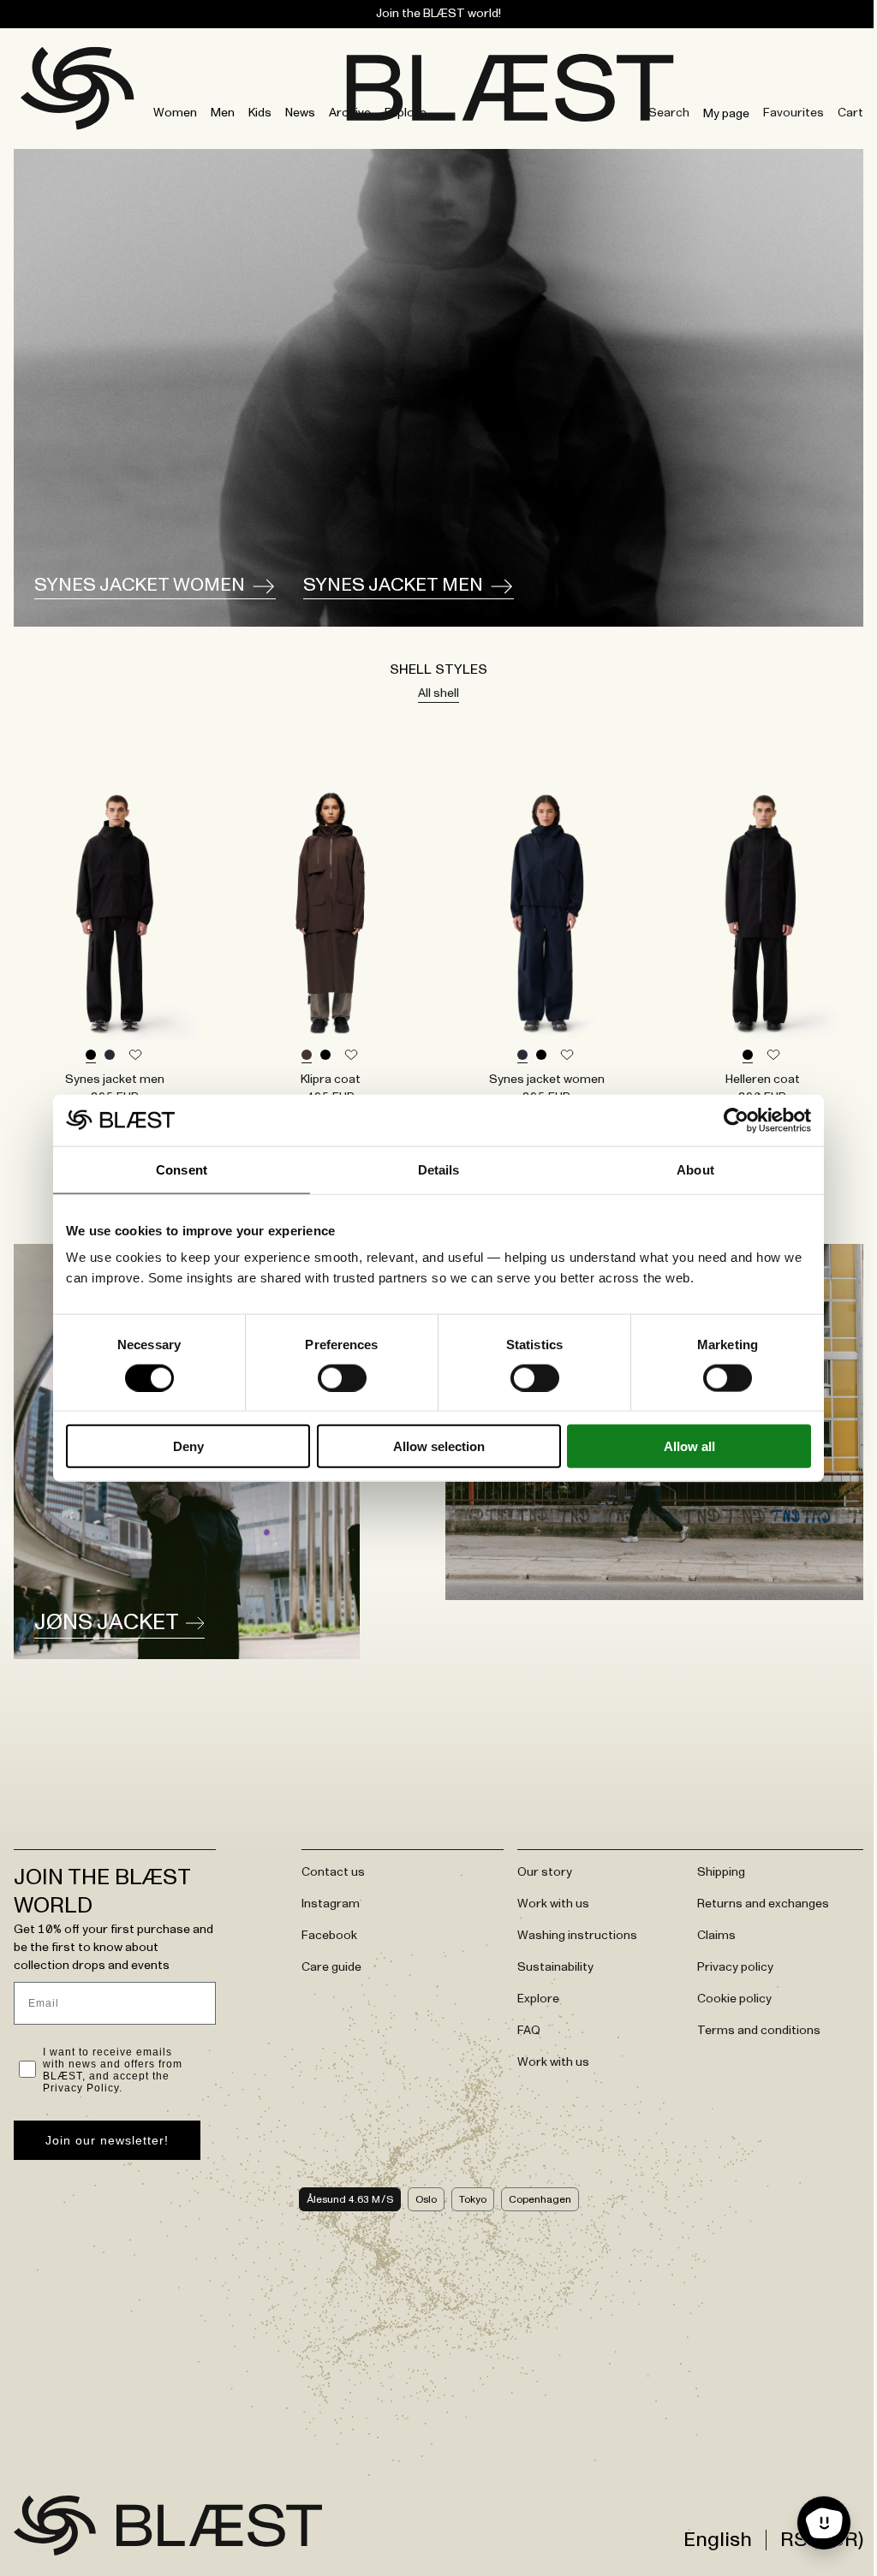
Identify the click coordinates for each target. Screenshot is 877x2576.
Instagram (331, 1904)
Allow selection (439, 1446)
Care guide (331, 1967)
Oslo (426, 2199)
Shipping (721, 1872)
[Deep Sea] (110, 1056)
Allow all (689, 1446)
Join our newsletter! (107, 2140)
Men (223, 113)
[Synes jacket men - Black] (115, 912)
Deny (188, 1446)
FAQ (529, 2031)
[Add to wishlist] (135, 1056)
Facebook (329, 1936)
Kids (260, 113)
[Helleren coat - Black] (762, 912)
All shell (438, 693)
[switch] (342, 1377)
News (300, 113)
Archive (350, 113)
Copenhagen (540, 2199)
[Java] (307, 1056)
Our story (545, 1872)
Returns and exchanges (763, 1904)
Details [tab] (439, 1169)
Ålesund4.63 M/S (350, 2199)
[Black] (91, 1056)
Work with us (553, 1904)
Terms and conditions (759, 2031)
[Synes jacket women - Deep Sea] (546, 912)
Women (175, 113)
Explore (406, 113)
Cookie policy (734, 1999)
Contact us (333, 1872)
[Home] (29, 81)
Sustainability (555, 1967)
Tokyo (473, 2199)
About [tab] (695, 1169)
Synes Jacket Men (393, 586)
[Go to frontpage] (55, 2525)
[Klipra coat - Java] (331, 912)
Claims (716, 1936)
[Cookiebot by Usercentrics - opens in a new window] (736, 1120)
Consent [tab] (182, 1169)
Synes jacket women (140, 586)
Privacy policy (735, 1967)
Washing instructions (577, 1936)
